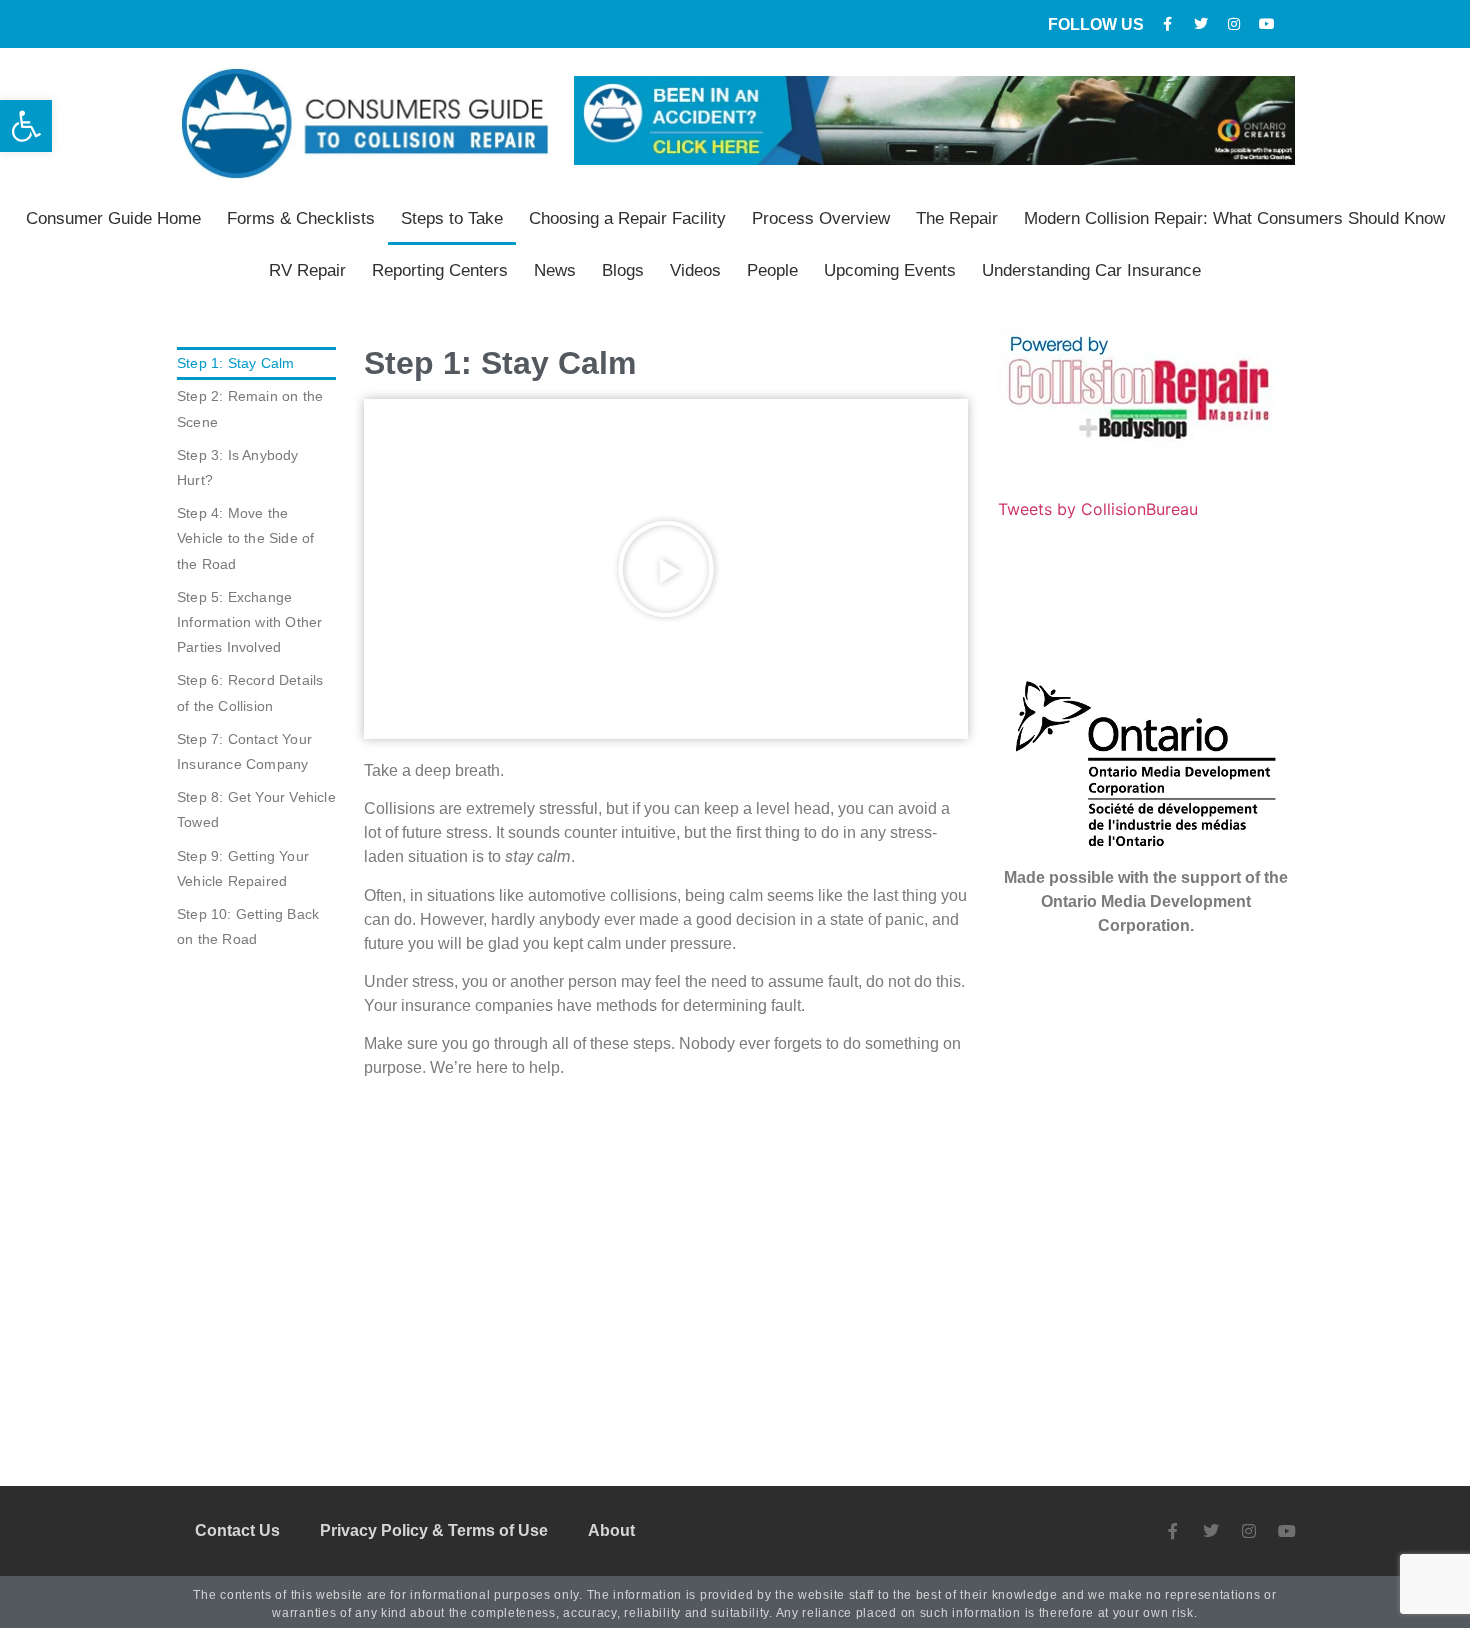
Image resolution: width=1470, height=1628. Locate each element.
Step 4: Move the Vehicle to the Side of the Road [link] (245, 538)
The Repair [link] (957, 218)
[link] (26, 126)
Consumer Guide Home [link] (113, 218)
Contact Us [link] (237, 1530)
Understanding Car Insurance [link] (1091, 270)
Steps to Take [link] (452, 218)
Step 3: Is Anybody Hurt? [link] (238, 467)
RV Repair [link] (307, 270)
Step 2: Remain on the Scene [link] (250, 408)
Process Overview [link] (821, 218)
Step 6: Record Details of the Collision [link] (250, 692)
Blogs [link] (623, 270)
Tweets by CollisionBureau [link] (1098, 509)
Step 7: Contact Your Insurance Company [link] (244, 751)
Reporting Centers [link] (440, 270)
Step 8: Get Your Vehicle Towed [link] (256, 809)
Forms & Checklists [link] (301, 218)
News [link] (555, 270)
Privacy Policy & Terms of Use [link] (434, 1530)
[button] (666, 569)
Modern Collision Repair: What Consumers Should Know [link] (1234, 218)
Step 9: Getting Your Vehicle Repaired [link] (243, 868)
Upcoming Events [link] (890, 270)
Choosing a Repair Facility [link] (627, 218)
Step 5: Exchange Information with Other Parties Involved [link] (249, 622)
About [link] (611, 1530)
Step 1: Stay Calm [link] (235, 363)
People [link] (772, 270)
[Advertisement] (666, 1255)
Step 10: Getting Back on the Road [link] (248, 926)
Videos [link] (695, 270)
